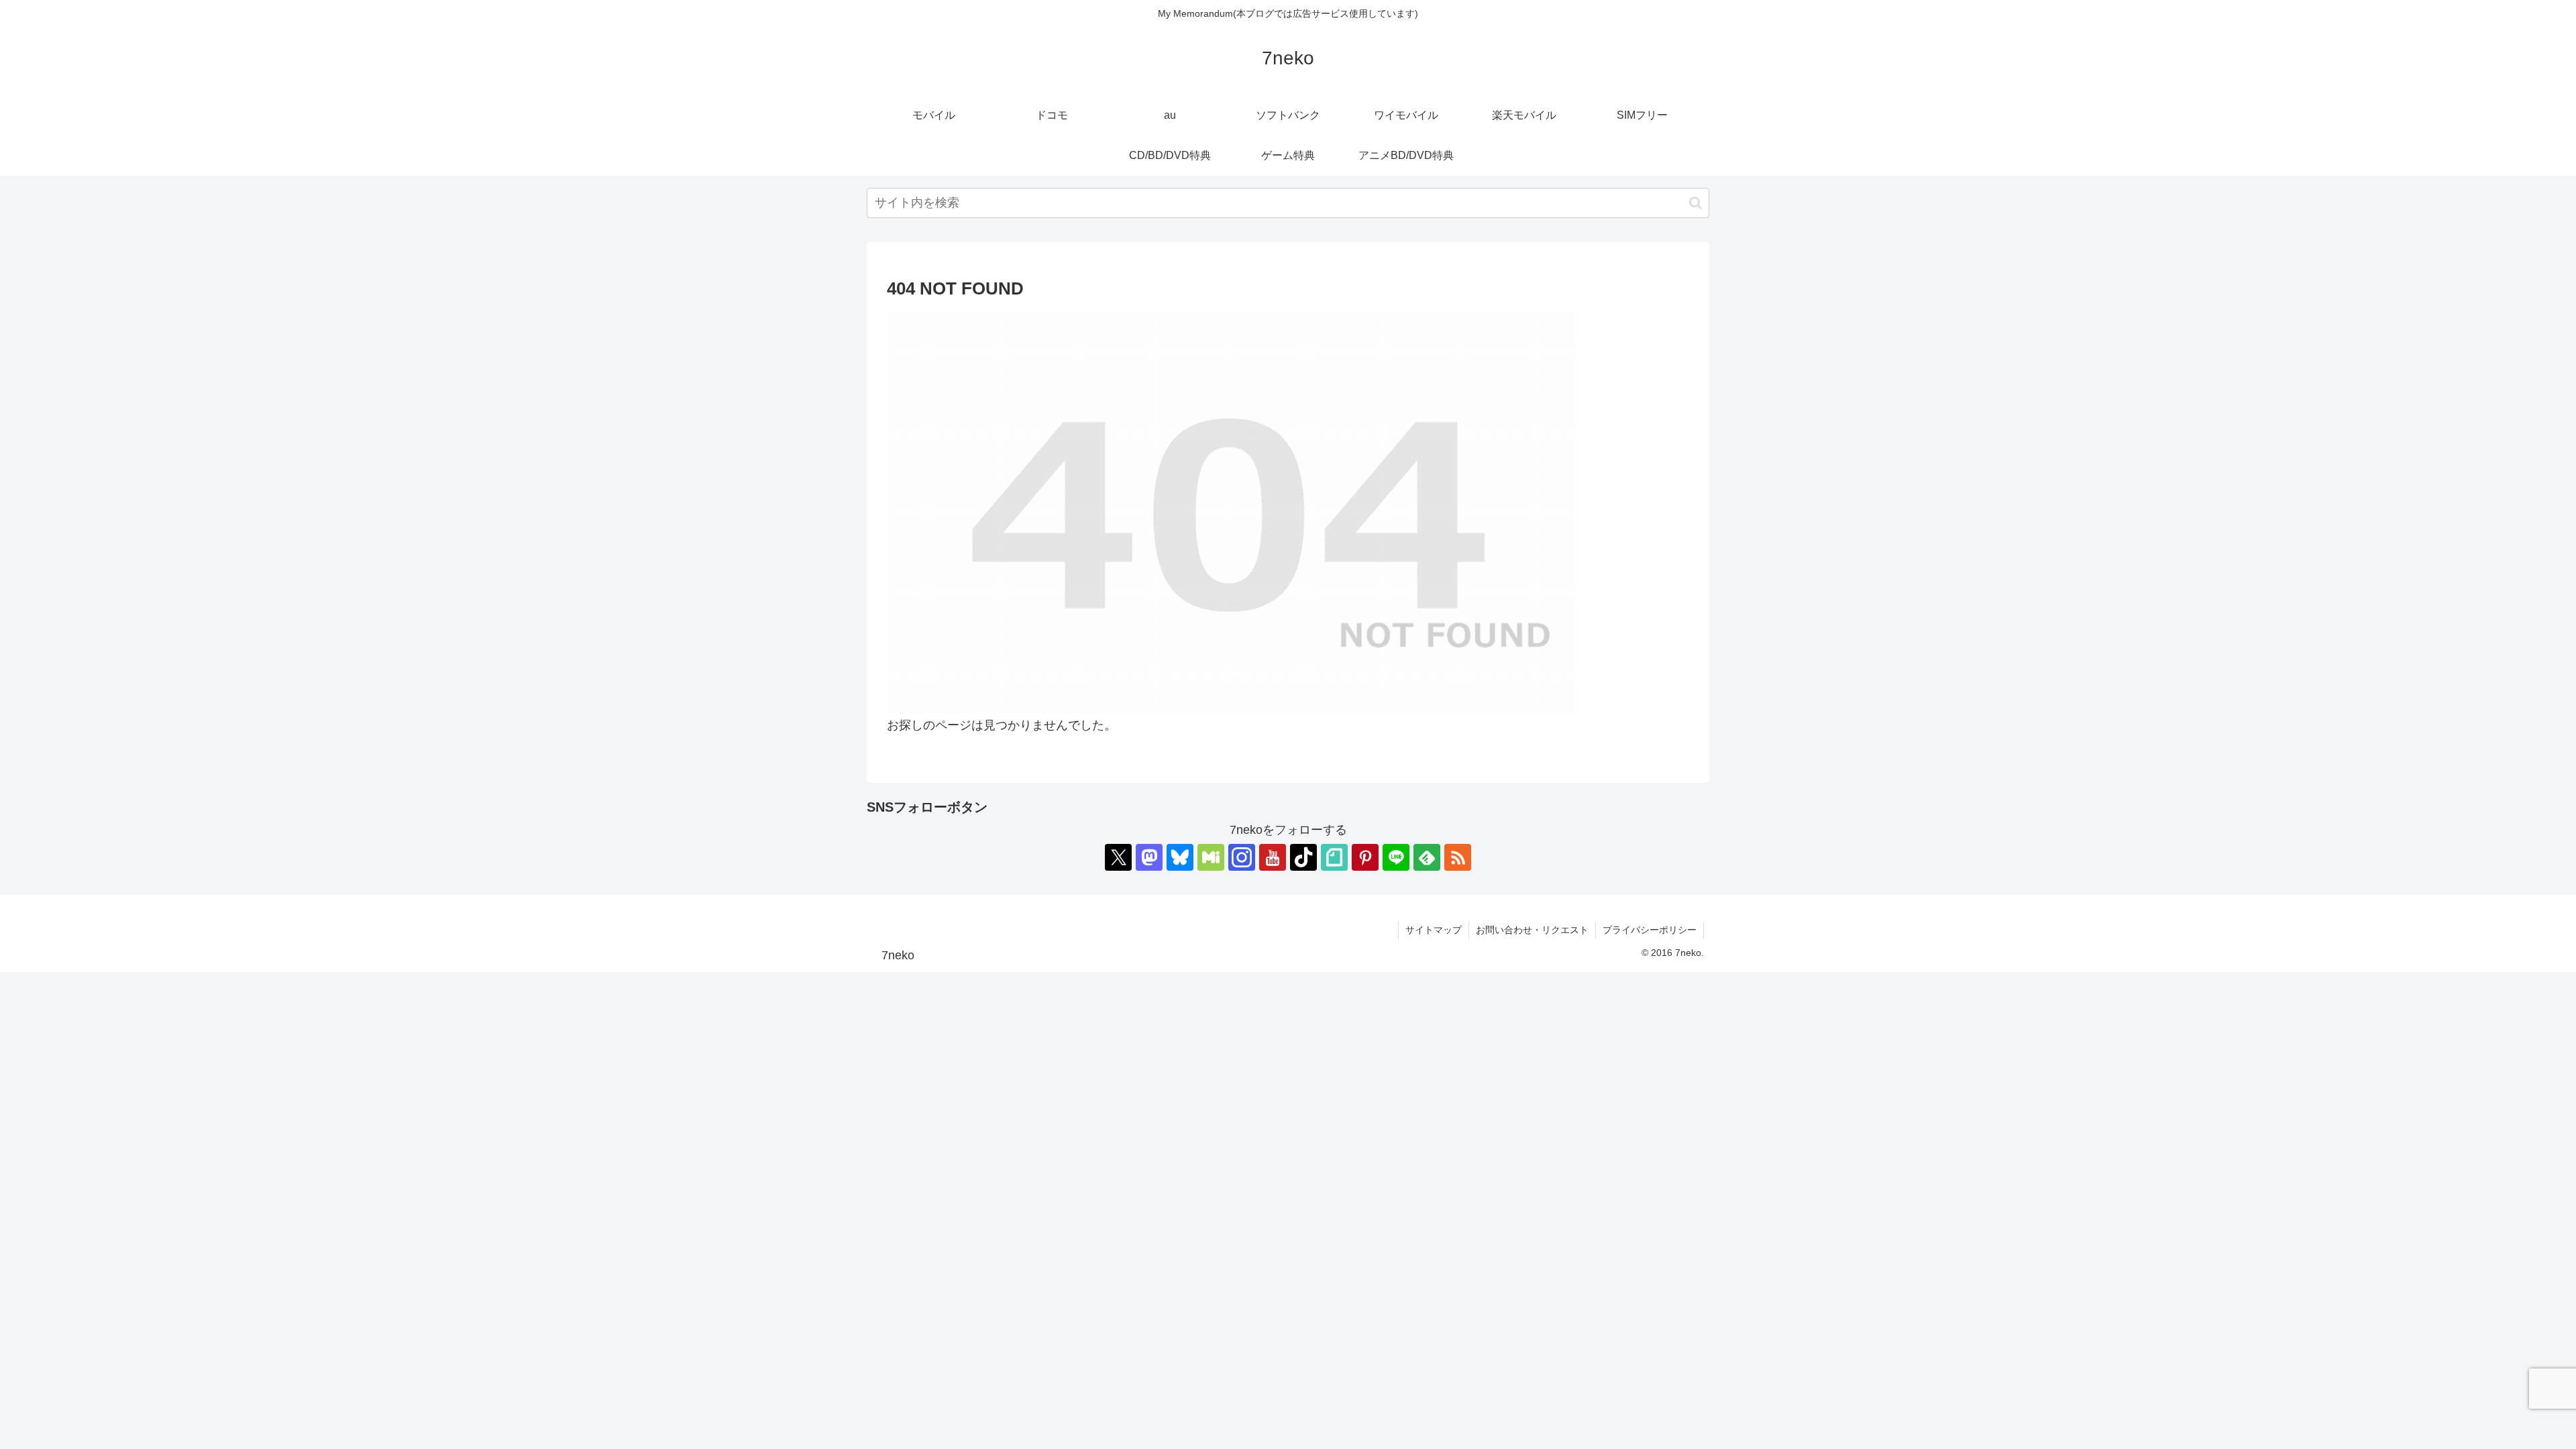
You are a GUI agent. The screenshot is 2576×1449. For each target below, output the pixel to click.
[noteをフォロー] (1334, 857)
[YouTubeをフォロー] (1273, 857)
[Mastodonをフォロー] (1149, 857)
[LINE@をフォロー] (1396, 857)
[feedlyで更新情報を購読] (1427, 857)
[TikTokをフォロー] (1303, 857)
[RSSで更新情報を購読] (1458, 857)
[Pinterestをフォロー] (1365, 857)
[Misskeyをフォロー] (1211, 857)
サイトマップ (1434, 930)
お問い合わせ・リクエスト (1532, 930)
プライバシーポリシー (1650, 930)
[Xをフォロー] (1118, 857)
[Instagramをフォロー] (1242, 857)
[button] (1696, 203)
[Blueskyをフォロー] (1180, 857)
